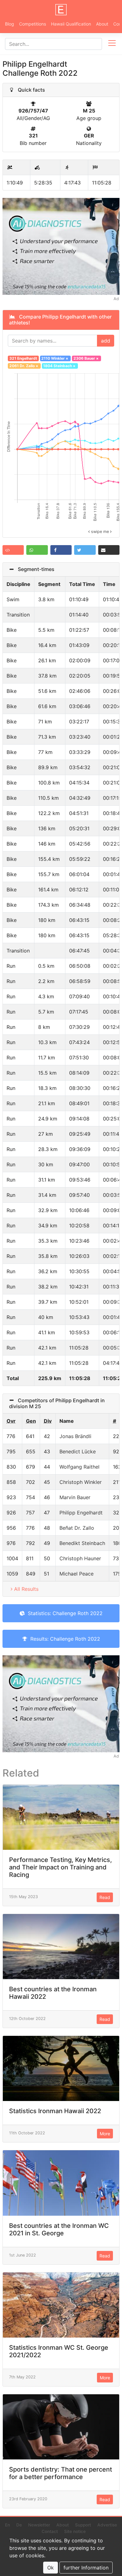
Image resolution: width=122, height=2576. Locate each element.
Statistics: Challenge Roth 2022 (64, 1613)
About (102, 24)
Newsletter (39, 2525)
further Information (86, 2568)
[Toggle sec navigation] (112, 44)
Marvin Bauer (75, 1497)
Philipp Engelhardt (81, 1513)
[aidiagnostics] (61, 246)
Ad (116, 299)
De (19, 2525)
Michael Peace (76, 1574)
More (105, 2134)
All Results (26, 1589)
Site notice (75, 2531)
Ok (51, 2568)
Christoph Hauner (80, 1558)
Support (83, 2525)
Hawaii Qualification (71, 24)
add (106, 341)
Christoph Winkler (81, 1482)
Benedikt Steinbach (82, 1543)
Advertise (107, 2525)
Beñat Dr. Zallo (77, 1528)
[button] (13, 550)
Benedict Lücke (78, 1451)
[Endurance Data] (61, 10)
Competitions (33, 24)
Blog (10, 24)
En (8, 2525)
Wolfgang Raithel (79, 1467)
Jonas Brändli (75, 1436)
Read (105, 1897)
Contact (50, 2531)
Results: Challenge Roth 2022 (64, 1639)
